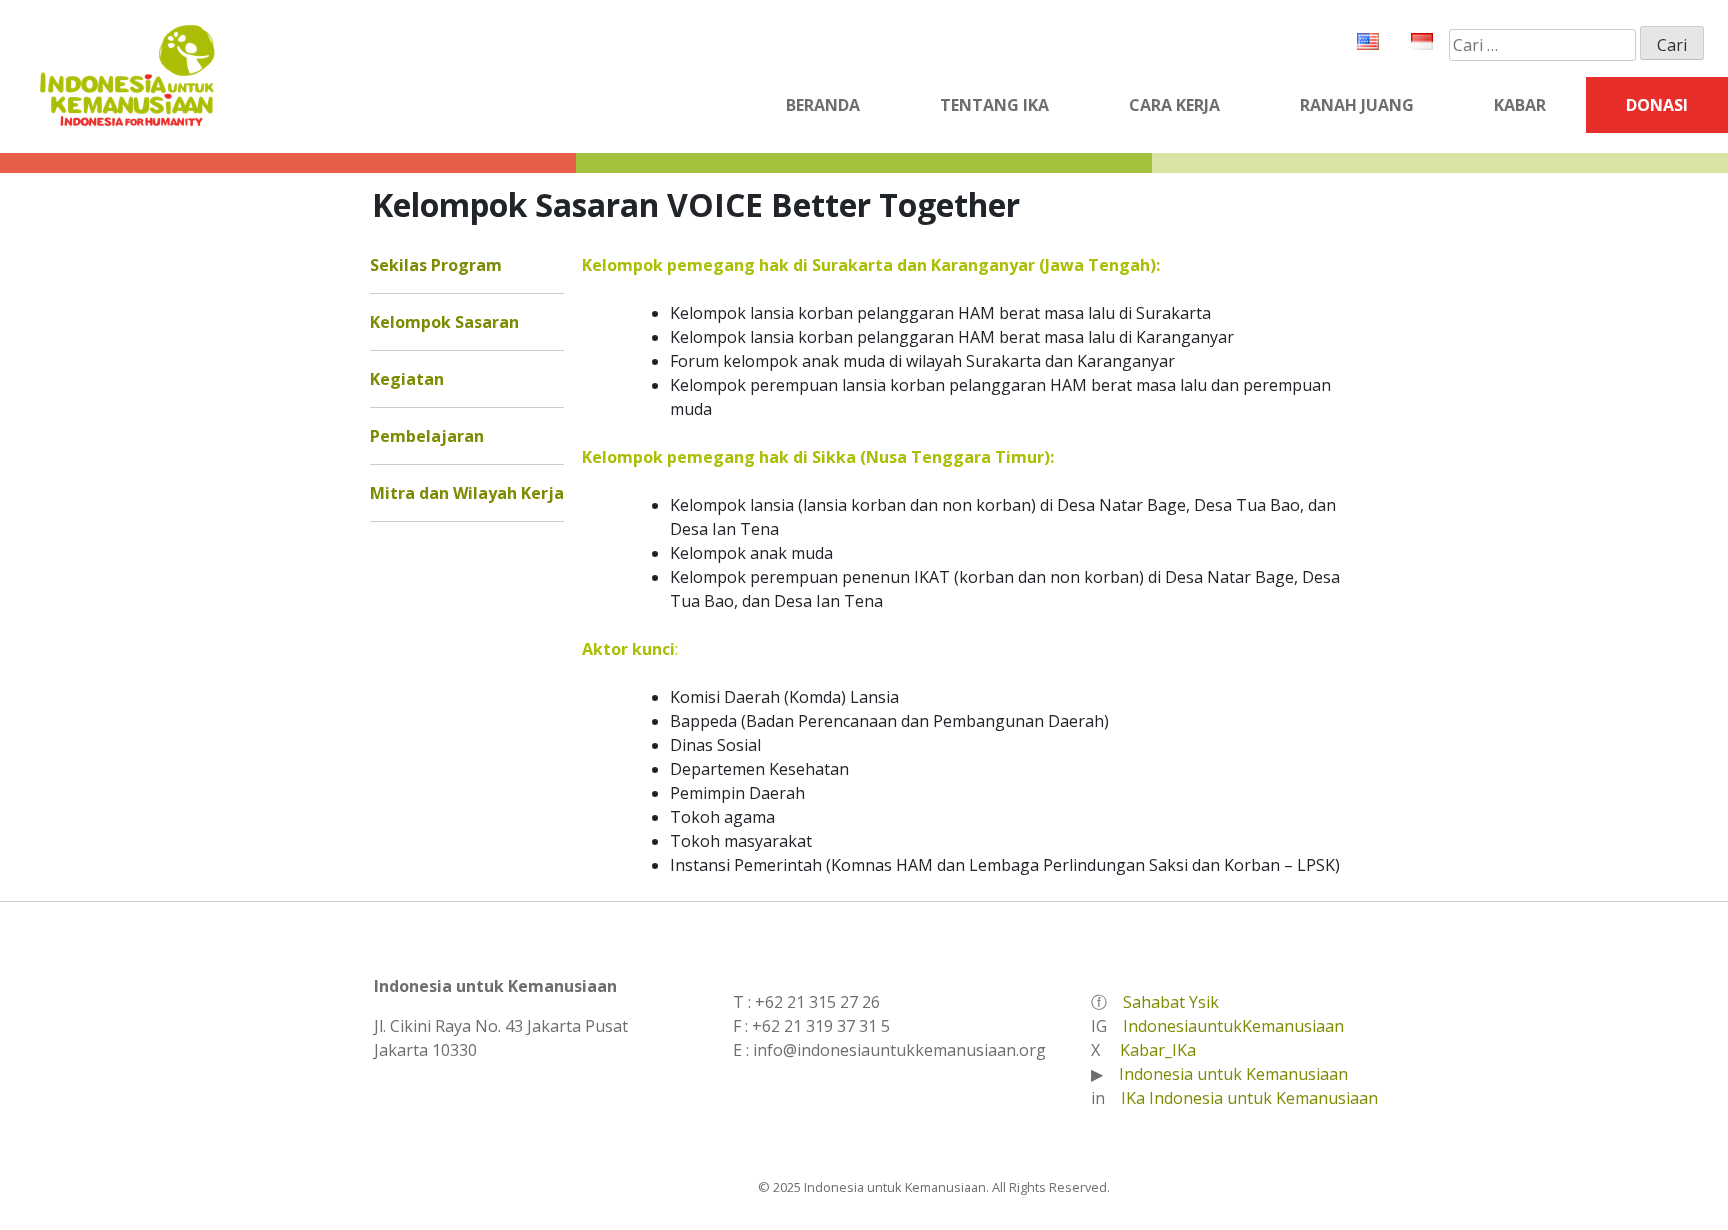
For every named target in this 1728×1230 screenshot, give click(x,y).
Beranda (823, 105)
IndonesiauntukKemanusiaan (1233, 1026)
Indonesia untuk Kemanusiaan (1233, 1074)
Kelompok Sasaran (444, 322)
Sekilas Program (436, 265)
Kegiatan (407, 379)
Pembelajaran (427, 436)
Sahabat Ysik (1171, 1002)
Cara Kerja (1174, 105)
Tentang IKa (994, 105)
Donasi (1657, 105)
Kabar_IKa (1158, 1050)
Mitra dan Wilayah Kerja (467, 493)
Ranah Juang (1357, 105)
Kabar (1520, 105)
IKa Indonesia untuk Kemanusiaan (1249, 1098)
